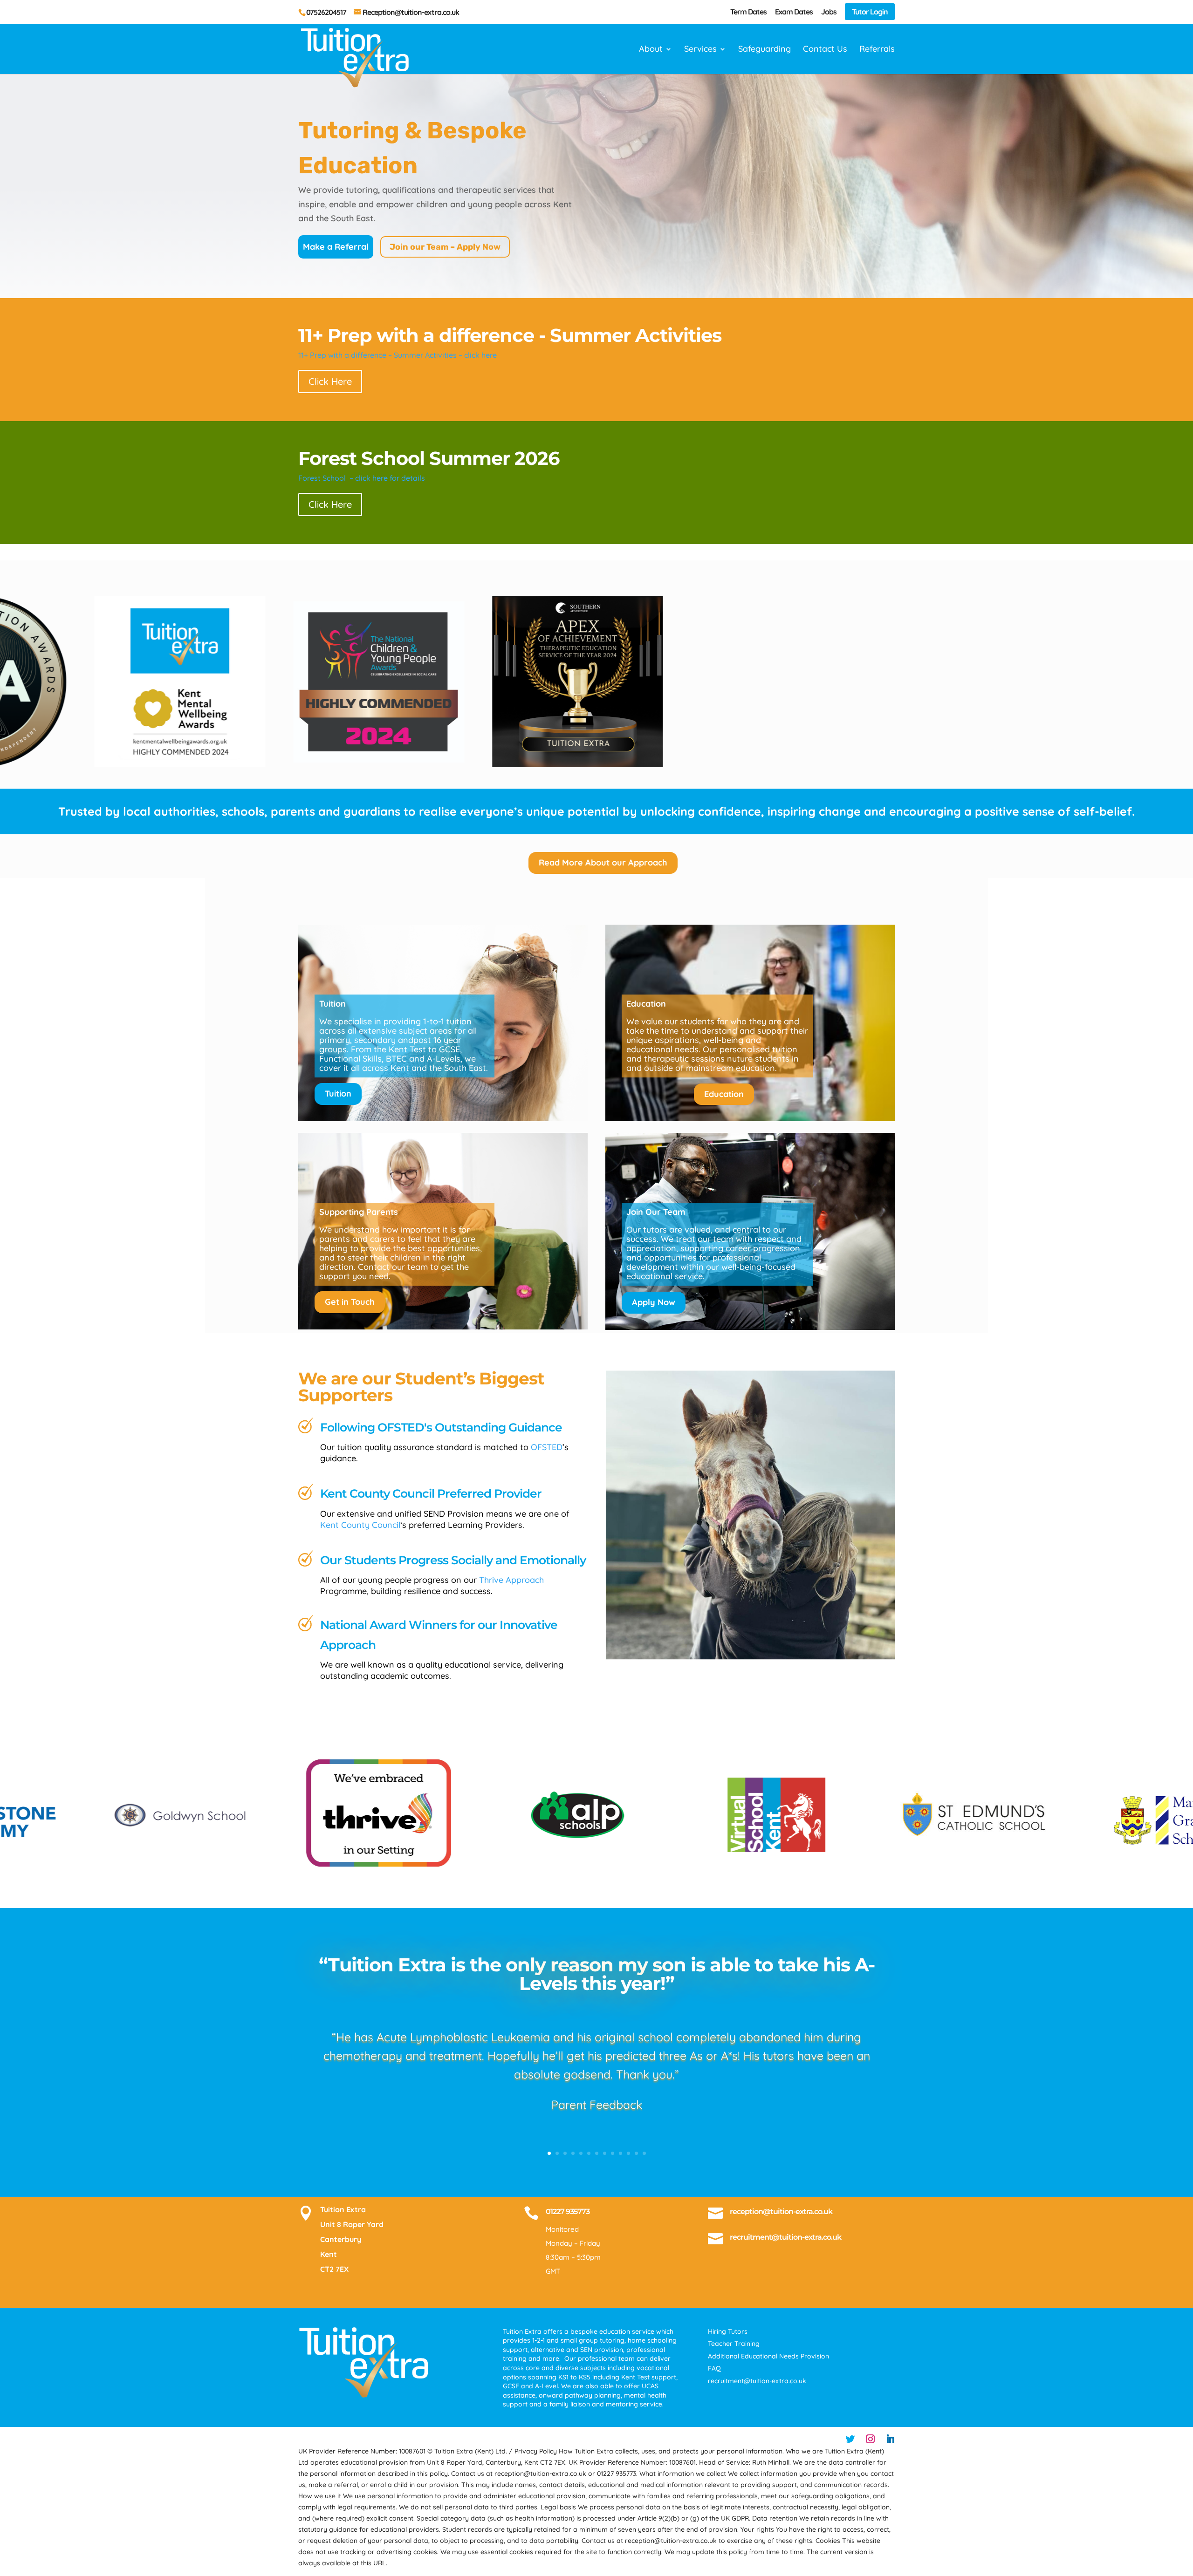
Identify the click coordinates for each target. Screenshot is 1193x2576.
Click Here (330, 381)
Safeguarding (764, 50)
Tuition (338, 1094)
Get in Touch (350, 1302)
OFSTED (547, 1447)
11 (628, 2153)
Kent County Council (360, 1525)
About (651, 50)
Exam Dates (794, 12)
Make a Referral (336, 247)
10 (620, 2153)
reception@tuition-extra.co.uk (781, 2211)
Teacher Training (734, 2344)
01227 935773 (568, 2211)
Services (700, 50)
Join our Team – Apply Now (445, 247)
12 (636, 2153)
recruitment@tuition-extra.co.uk (785, 2237)
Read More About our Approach (603, 862)
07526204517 (326, 12)
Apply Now (654, 1302)
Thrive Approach (511, 1580)
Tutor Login (870, 12)
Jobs (829, 12)
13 (644, 2153)
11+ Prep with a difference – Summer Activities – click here (398, 355)
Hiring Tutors (728, 2331)
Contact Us (825, 50)
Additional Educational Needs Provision (768, 2356)
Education (724, 1094)
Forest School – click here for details (362, 478)
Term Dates (748, 12)
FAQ (714, 2368)
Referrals (877, 50)
